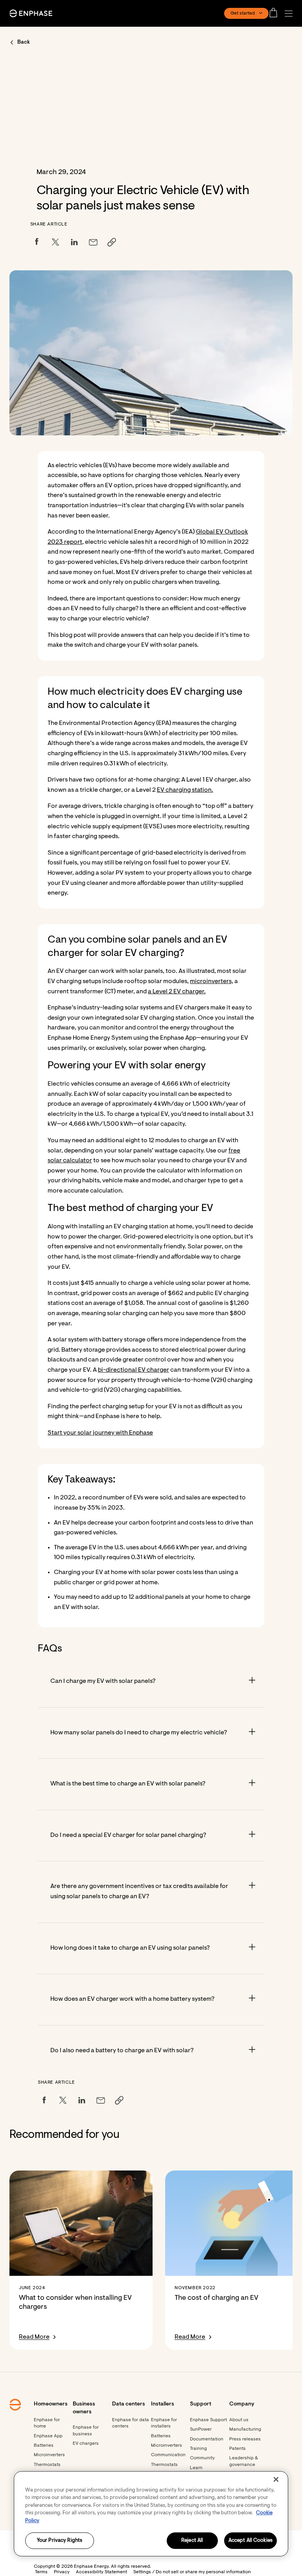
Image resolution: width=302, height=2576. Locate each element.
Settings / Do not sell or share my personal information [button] (192, 2572)
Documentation (207, 2439)
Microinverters (49, 2455)
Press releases (245, 2439)
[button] (291, 14)
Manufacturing (245, 2429)
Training (198, 2449)
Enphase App (48, 2436)
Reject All (192, 2541)
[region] (151, 2514)
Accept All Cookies (250, 2541)
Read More (34, 2337)
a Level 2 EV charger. (177, 992)
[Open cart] (276, 13)
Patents (238, 2449)
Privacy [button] (62, 2572)
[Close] (276, 2479)
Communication (168, 2455)
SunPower (201, 2429)
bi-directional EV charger (134, 1370)
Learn (196, 2468)
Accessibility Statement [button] (101, 2572)
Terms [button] (41, 2572)
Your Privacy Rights (60, 2541)
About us (239, 2420)
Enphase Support (208, 2420)
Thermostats (47, 2465)
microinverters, (212, 982)
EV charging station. (185, 790)
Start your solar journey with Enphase (100, 1433)
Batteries (44, 2446)
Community (202, 2458)
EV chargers (86, 2444)
